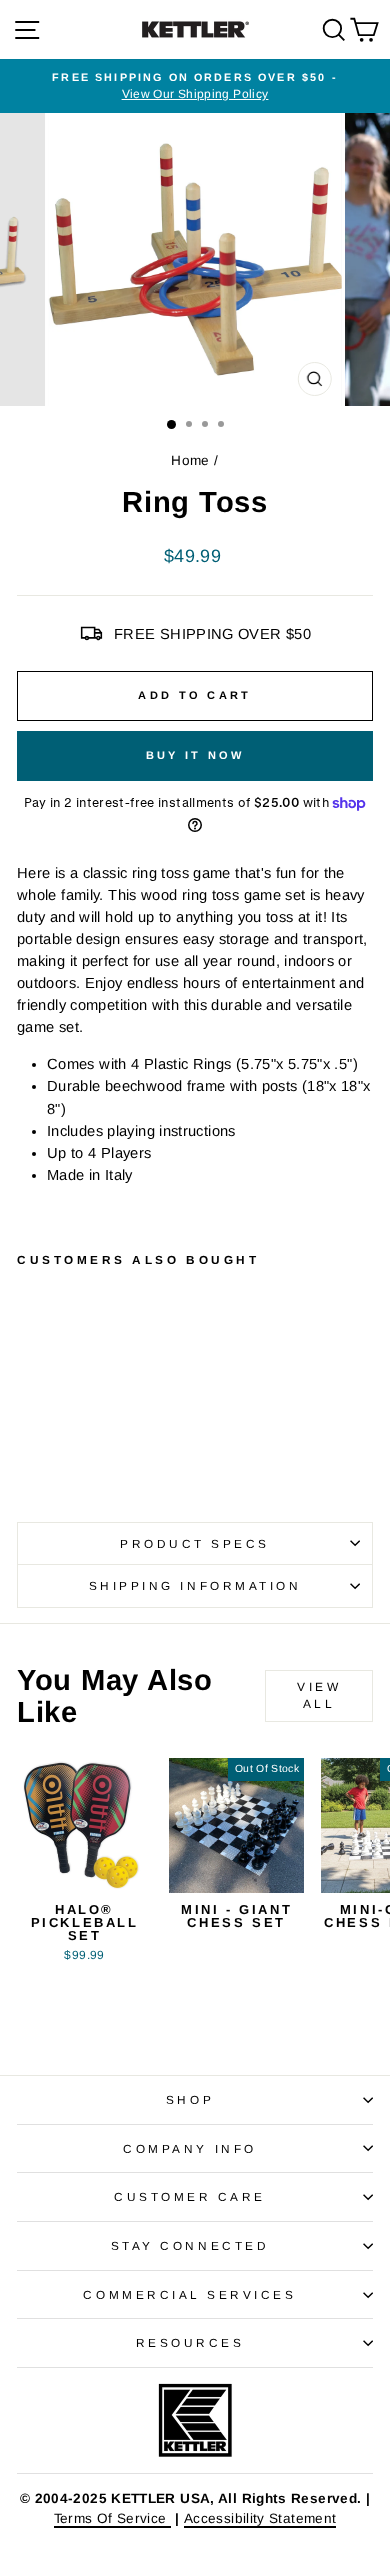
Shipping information (195, 1585)
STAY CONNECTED (190, 2245)
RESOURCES (190, 2342)
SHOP (190, 2099)
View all (319, 1695)
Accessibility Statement (260, 2518)
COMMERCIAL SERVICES (189, 2294)
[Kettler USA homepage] (195, 2420)
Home (190, 460)
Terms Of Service (112, 2518)
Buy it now (195, 755)
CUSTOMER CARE (190, 2196)
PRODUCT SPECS (195, 1543)
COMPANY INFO (189, 2148)
